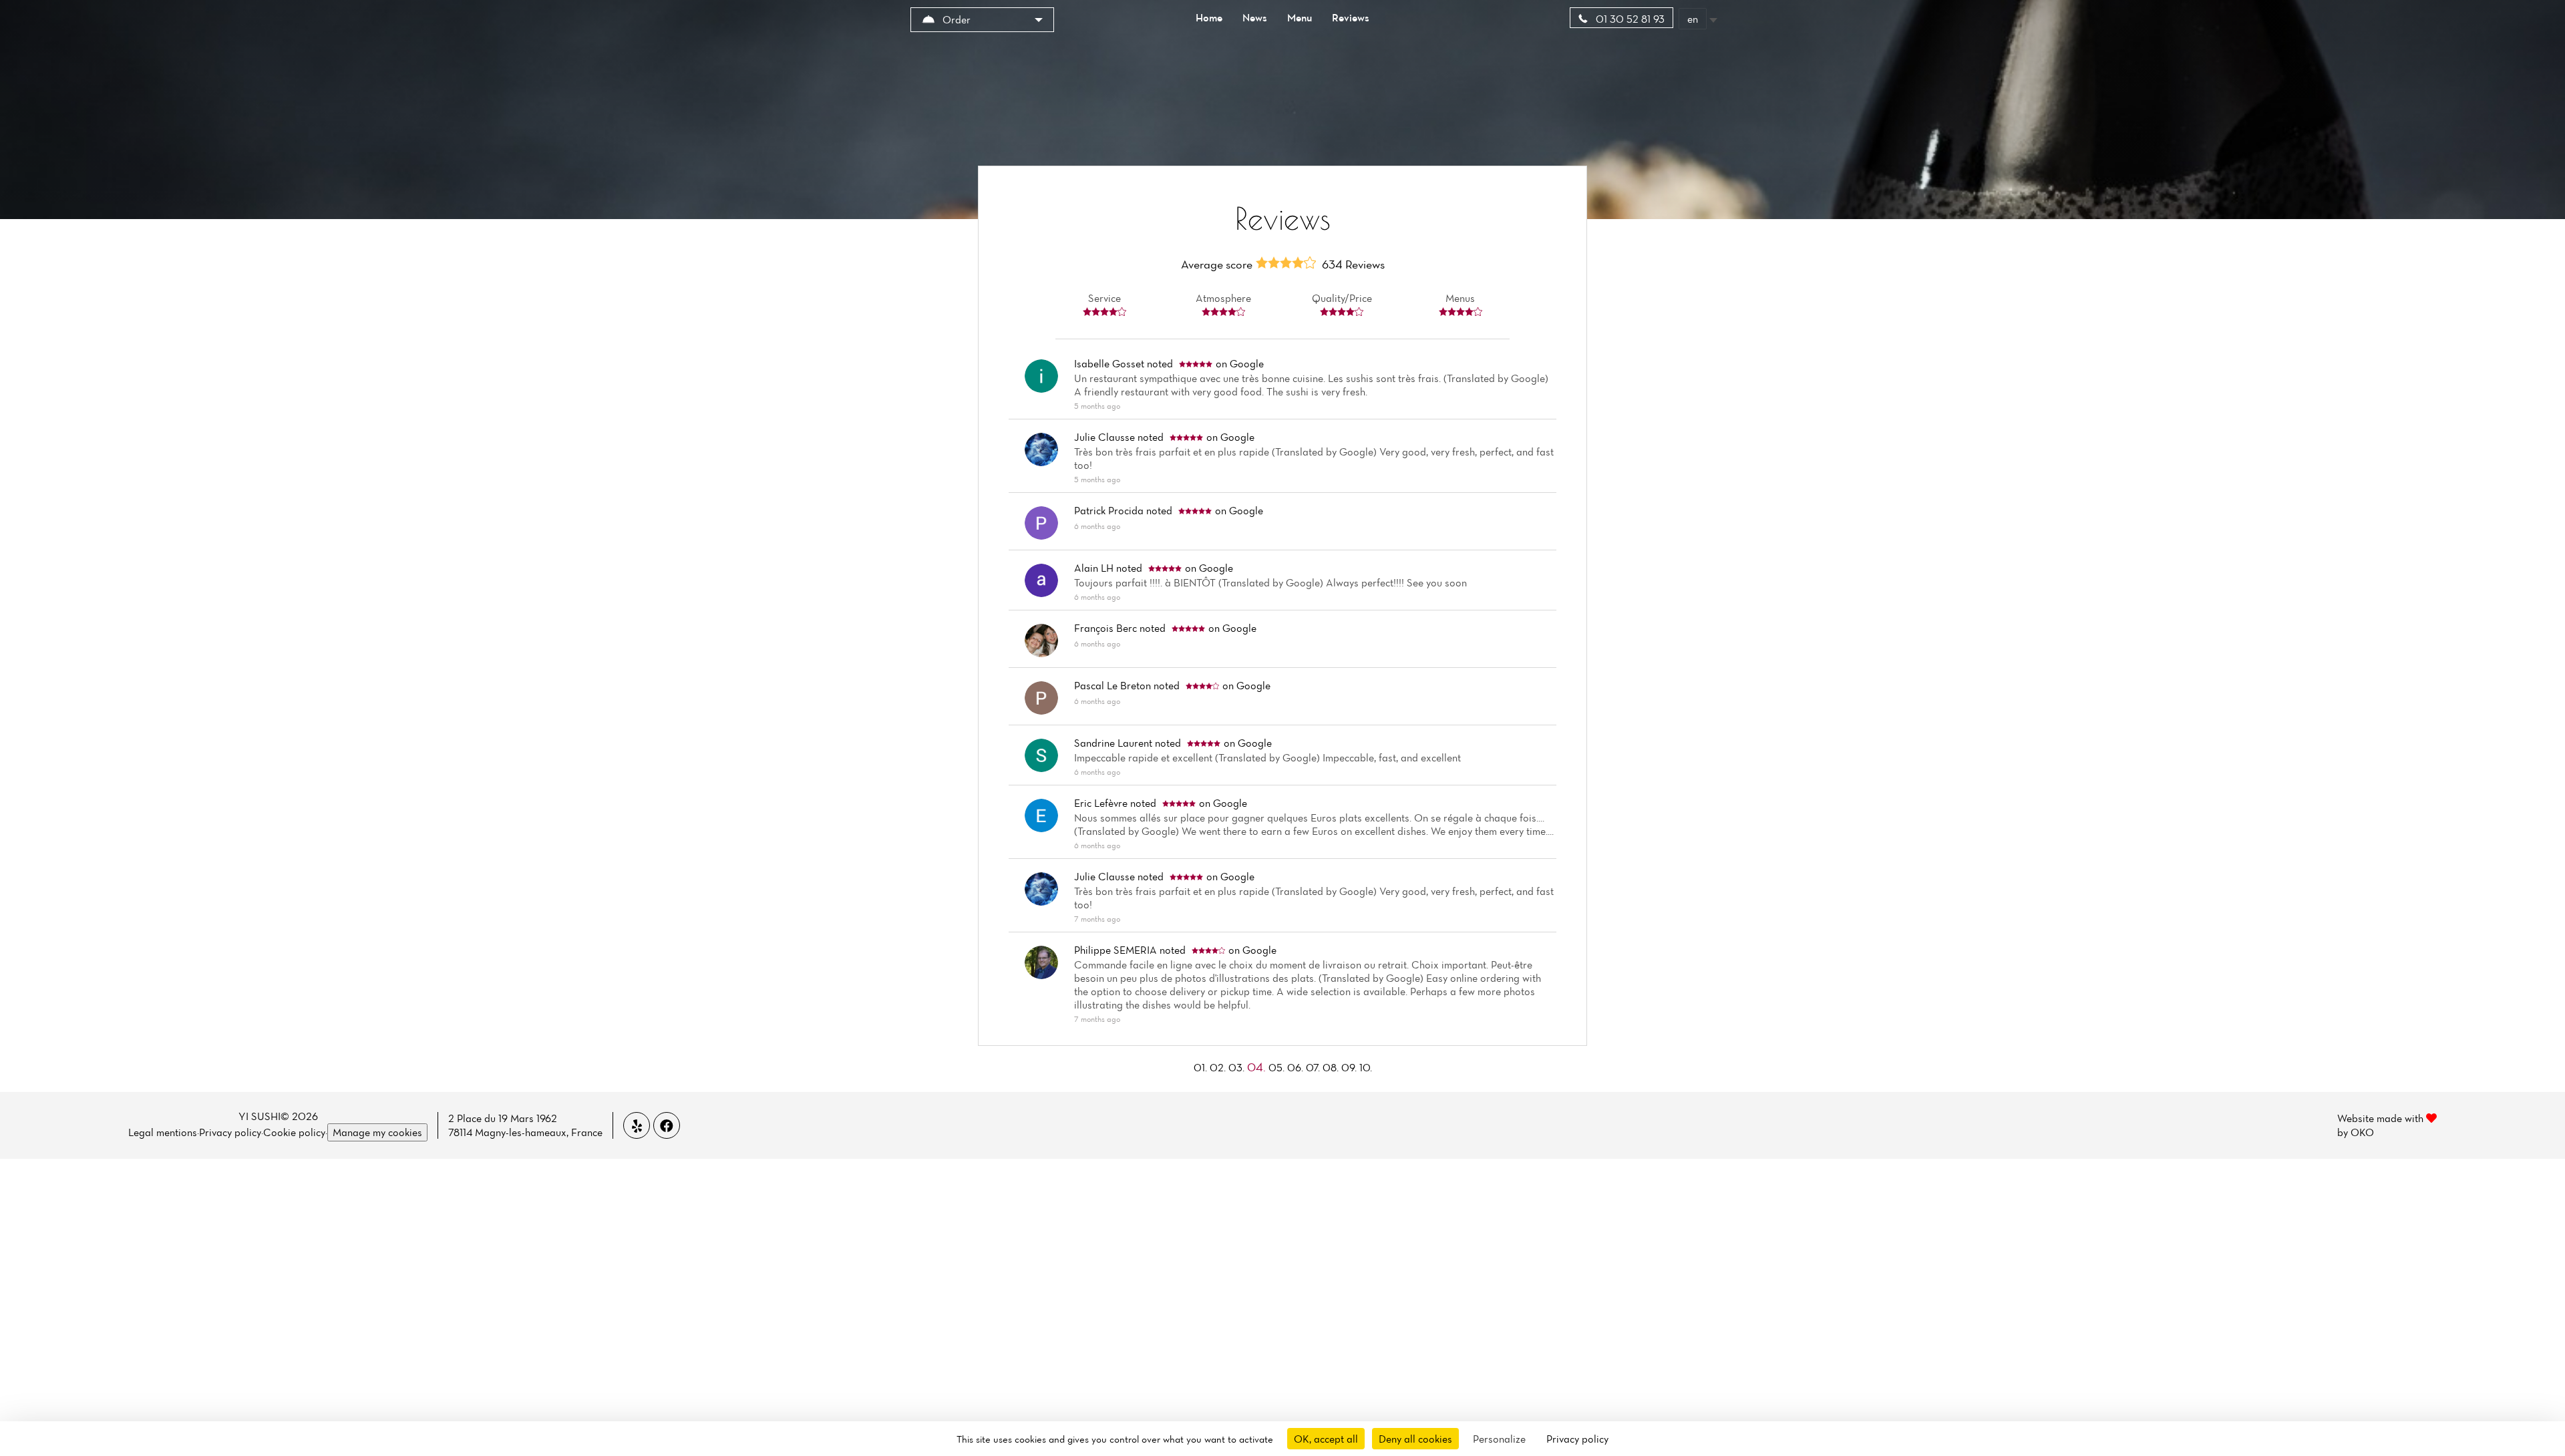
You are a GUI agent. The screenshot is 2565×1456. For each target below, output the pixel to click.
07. (1314, 1067)
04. (1258, 1067)
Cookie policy (294, 1132)
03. (1238, 1067)
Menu (1300, 17)
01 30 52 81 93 (1629, 19)
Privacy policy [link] (1577, 1439)
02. (1219, 1067)
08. (1332, 1067)
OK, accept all (1326, 1439)
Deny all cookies (1415, 1439)
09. (1350, 1067)
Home (1209, 17)
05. (1278, 1067)
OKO (2362, 1132)
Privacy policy (230, 1132)
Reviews (1351, 17)
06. (1297, 1067)
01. (1202, 1067)
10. (1366, 1067)
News (1255, 17)
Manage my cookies (377, 1132)
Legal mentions (163, 1132)
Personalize (1499, 1439)
